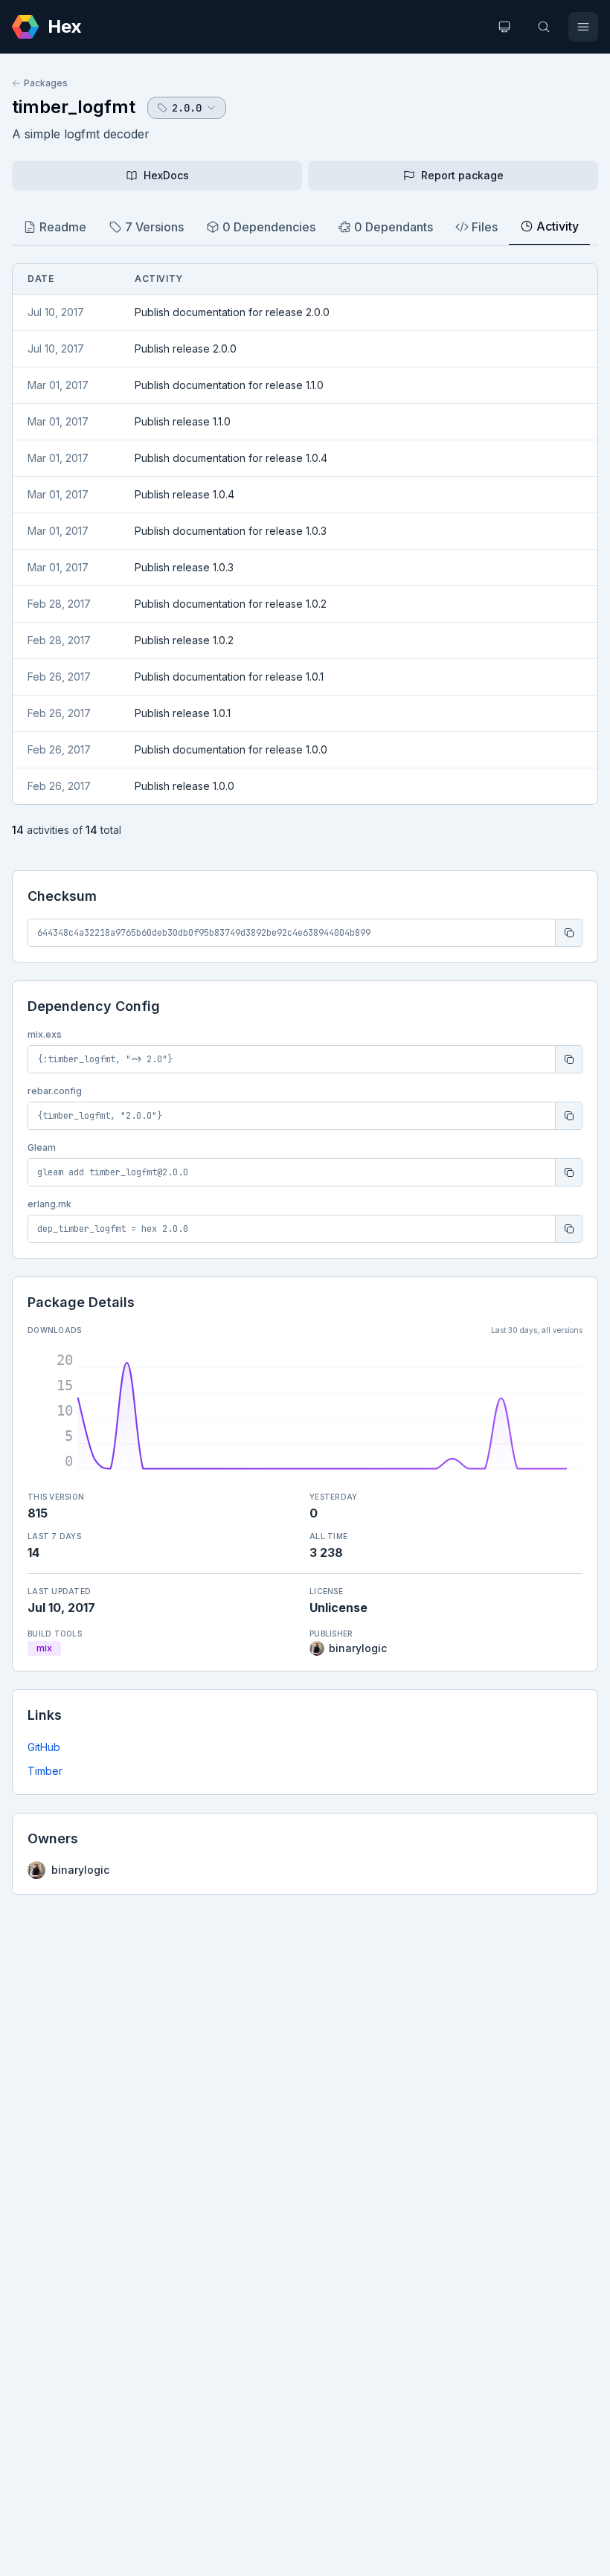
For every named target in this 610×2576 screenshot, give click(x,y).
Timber (45, 1771)
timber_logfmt (74, 107)
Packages (46, 83)
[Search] (544, 27)
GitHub (44, 1747)
